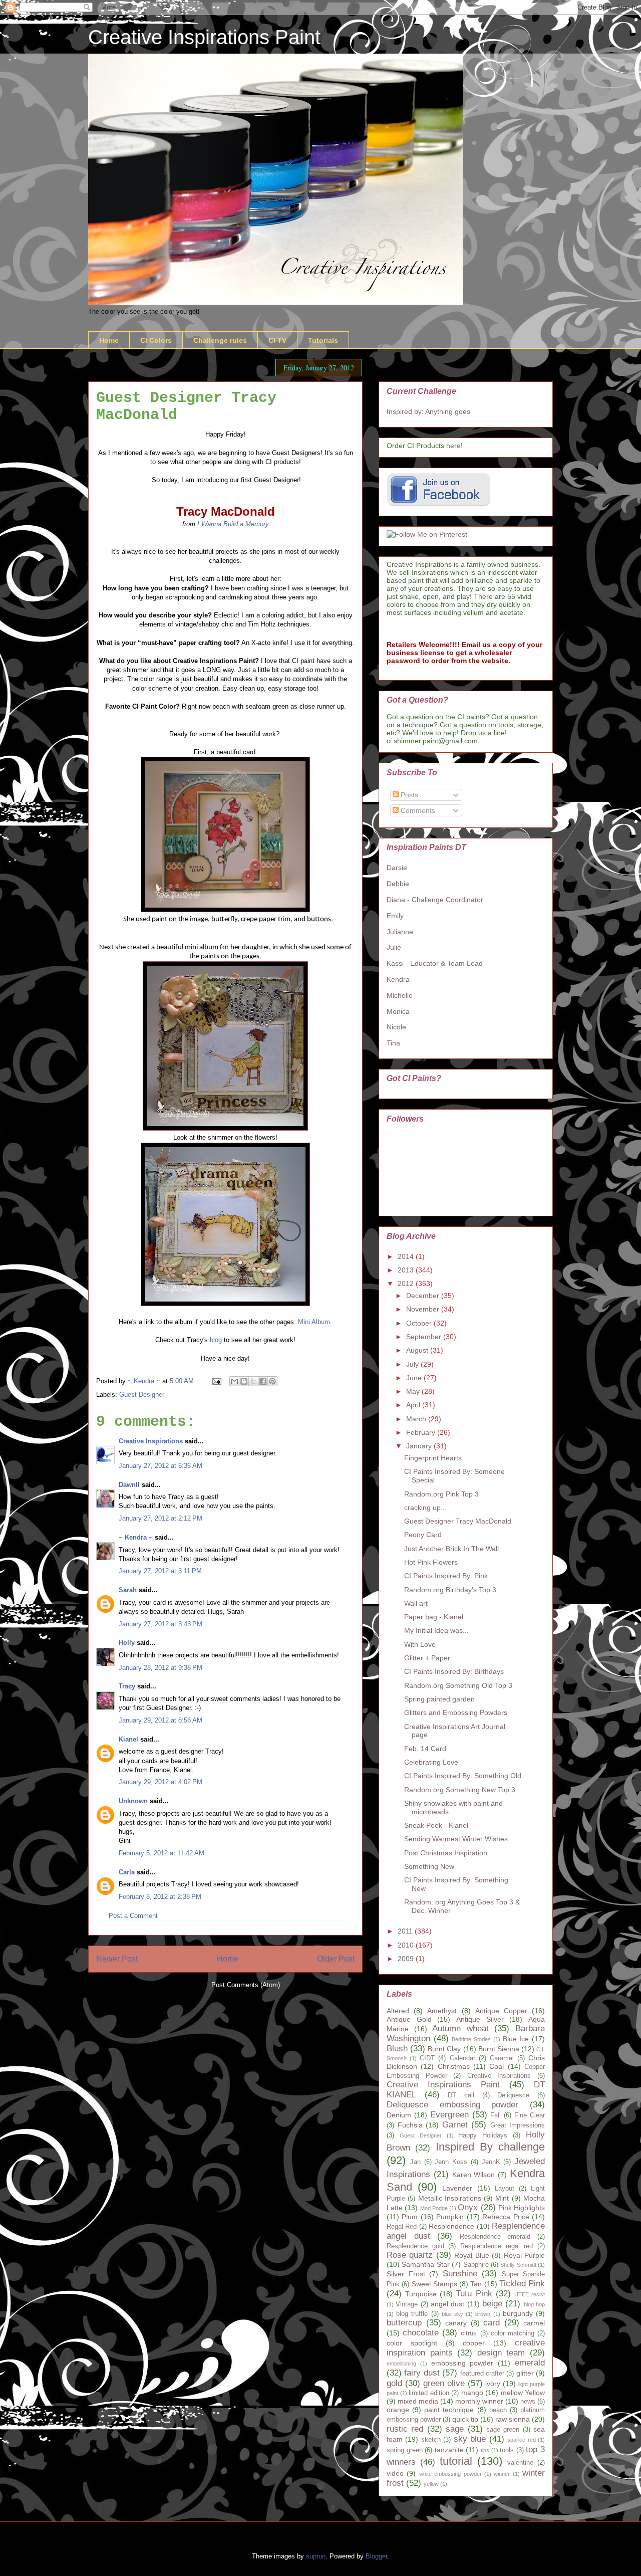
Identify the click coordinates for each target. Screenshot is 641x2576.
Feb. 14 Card (425, 1749)
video (395, 2473)
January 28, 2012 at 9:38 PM (161, 1668)
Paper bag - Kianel (434, 1617)
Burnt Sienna (499, 2049)
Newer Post (117, 1959)
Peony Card (423, 1535)
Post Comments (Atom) (246, 1985)
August (418, 1350)
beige (492, 2304)
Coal (497, 2066)
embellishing (401, 2364)
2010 (407, 1945)
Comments (417, 810)
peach (498, 2410)
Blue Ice (516, 2039)
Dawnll (129, 1485)
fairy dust (422, 2373)
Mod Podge (434, 2208)
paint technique (449, 2410)
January (420, 1446)
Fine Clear (530, 2115)
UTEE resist (530, 2294)
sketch (431, 2440)
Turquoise (421, 2294)
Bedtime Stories (471, 2039)
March (417, 1419)
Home (109, 340)
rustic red (405, 2429)
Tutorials (323, 340)
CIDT (427, 2058)
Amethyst (442, 2011)
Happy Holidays (483, 2135)
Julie (394, 947)
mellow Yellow (523, 2393)
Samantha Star (425, 2264)
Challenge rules (220, 340)
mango (472, 2393)
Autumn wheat (460, 2028)
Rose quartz (410, 2255)
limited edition (429, 2393)
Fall (496, 2115)
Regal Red (402, 2227)
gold (394, 2383)
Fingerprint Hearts (433, 1458)
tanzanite (449, 2450)
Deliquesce (513, 2095)
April (414, 1405)
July (413, 1364)
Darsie (397, 868)
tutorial (456, 2461)
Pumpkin (450, 2217)
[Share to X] (253, 1381)
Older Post (336, 1959)
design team (501, 2353)
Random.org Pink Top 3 (441, 1494)
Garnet (455, 2125)
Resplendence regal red (497, 2246)
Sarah (128, 1590)
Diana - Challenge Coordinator (435, 900)
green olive (444, 2383)
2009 (407, 1959)
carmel (534, 2323)
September (425, 1337)
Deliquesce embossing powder (452, 2105)
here (453, 446)
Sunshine (460, 2274)
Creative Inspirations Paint (204, 37)
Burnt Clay (444, 2049)
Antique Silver (480, 2019)
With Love (420, 1644)
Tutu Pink (474, 2294)
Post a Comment (133, 1916)
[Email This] (234, 1381)
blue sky (452, 2314)
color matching (513, 2333)
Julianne (400, 932)
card (492, 2323)
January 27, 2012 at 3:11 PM (160, 1571)
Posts (408, 795)
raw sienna (513, 2419)
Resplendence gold (415, 2246)
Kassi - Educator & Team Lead (435, 963)
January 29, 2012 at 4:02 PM (161, 1782)
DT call (461, 2095)
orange (398, 2410)
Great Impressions (518, 2125)
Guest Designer (142, 1394)
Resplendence (451, 2226)
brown (483, 2314)
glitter (525, 2373)
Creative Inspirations (151, 1441)
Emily (395, 916)
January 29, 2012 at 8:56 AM (161, 1720)
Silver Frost (406, 2274)
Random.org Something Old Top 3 (458, 1685)
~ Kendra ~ (136, 1537)
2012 (407, 1283)
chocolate (421, 2333)
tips (485, 2450)
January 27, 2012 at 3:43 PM (161, 1624)
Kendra (398, 979)
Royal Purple (524, 2255)
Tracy (127, 1686)
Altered (398, 2011)
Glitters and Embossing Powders (456, 1712)
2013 (407, 1270)
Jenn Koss (451, 2162)
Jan (415, 2162)
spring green (405, 2450)
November (424, 1309)
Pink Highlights (522, 2208)
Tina (393, 1043)
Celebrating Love (431, 1762)
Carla (127, 1872)
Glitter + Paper (427, 1658)
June (415, 1378)
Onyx (468, 2207)
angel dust (447, 2304)
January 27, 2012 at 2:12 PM (161, 1518)
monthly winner (479, 2401)
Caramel (502, 2058)
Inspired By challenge (491, 2147)
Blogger (376, 2556)
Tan (476, 2284)
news (528, 2402)
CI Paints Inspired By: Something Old (463, 1776)
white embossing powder (450, 2474)
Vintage (407, 2304)
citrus (469, 2333)
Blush (397, 2049)
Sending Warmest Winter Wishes (456, 1839)
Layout (505, 2189)
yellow (431, 2484)
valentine (520, 2463)
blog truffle (412, 2314)
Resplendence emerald (495, 2237)
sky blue (470, 2439)
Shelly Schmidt (518, 2265)
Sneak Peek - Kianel (436, 1825)
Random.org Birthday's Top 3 (450, 1590)
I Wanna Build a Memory (233, 524)
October (420, 1323)
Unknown (133, 1801)
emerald (530, 2363)
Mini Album (314, 1322)
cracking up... (425, 1508)
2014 (407, 1256)
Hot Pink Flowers (431, 1562)
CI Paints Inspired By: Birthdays (454, 1671)
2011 (406, 1931)
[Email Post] (216, 1381)
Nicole (396, 1027)
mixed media (418, 2401)
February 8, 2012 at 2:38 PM (160, 1897)
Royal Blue (471, 2255)
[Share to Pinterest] (272, 1381)
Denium (399, 2115)
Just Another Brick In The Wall (451, 1549)
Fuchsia (410, 2125)
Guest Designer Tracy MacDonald (458, 1521)
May (414, 1391)
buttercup (404, 2323)
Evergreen (449, 2115)
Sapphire (476, 2265)
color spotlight (412, 2343)
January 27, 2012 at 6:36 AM (161, 1466)
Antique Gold (409, 2019)
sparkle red (521, 2440)
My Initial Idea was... (436, 1630)
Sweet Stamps (434, 2284)
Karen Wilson (474, 2175)
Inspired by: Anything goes (428, 411)
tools (507, 2450)
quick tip (465, 2419)
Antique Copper (501, 2011)
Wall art (416, 1603)
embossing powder (462, 2363)
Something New (429, 1866)
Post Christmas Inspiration (446, 1853)
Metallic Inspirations (450, 2198)
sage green (503, 2430)
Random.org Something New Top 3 (460, 1790)
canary (456, 2323)
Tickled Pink (522, 2284)
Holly (127, 1643)
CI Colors (156, 340)
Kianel (128, 1739)
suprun (316, 2556)
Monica (398, 1011)
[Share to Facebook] (263, 1381)
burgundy (518, 2313)
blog (216, 1340)
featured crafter (482, 2374)
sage (455, 2429)
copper (474, 2343)
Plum (410, 2217)
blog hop (534, 2304)
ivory (493, 2384)
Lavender (457, 2188)
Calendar (462, 2058)
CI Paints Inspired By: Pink (446, 1576)
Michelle (400, 995)
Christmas (454, 2066)
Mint (502, 2198)
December (424, 1296)
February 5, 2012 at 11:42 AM (162, 1853)
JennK (491, 2162)
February (422, 1432)
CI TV (277, 340)
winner (502, 2474)
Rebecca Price (506, 2217)
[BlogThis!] (244, 1381)
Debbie (398, 884)
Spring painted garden (439, 1699)
